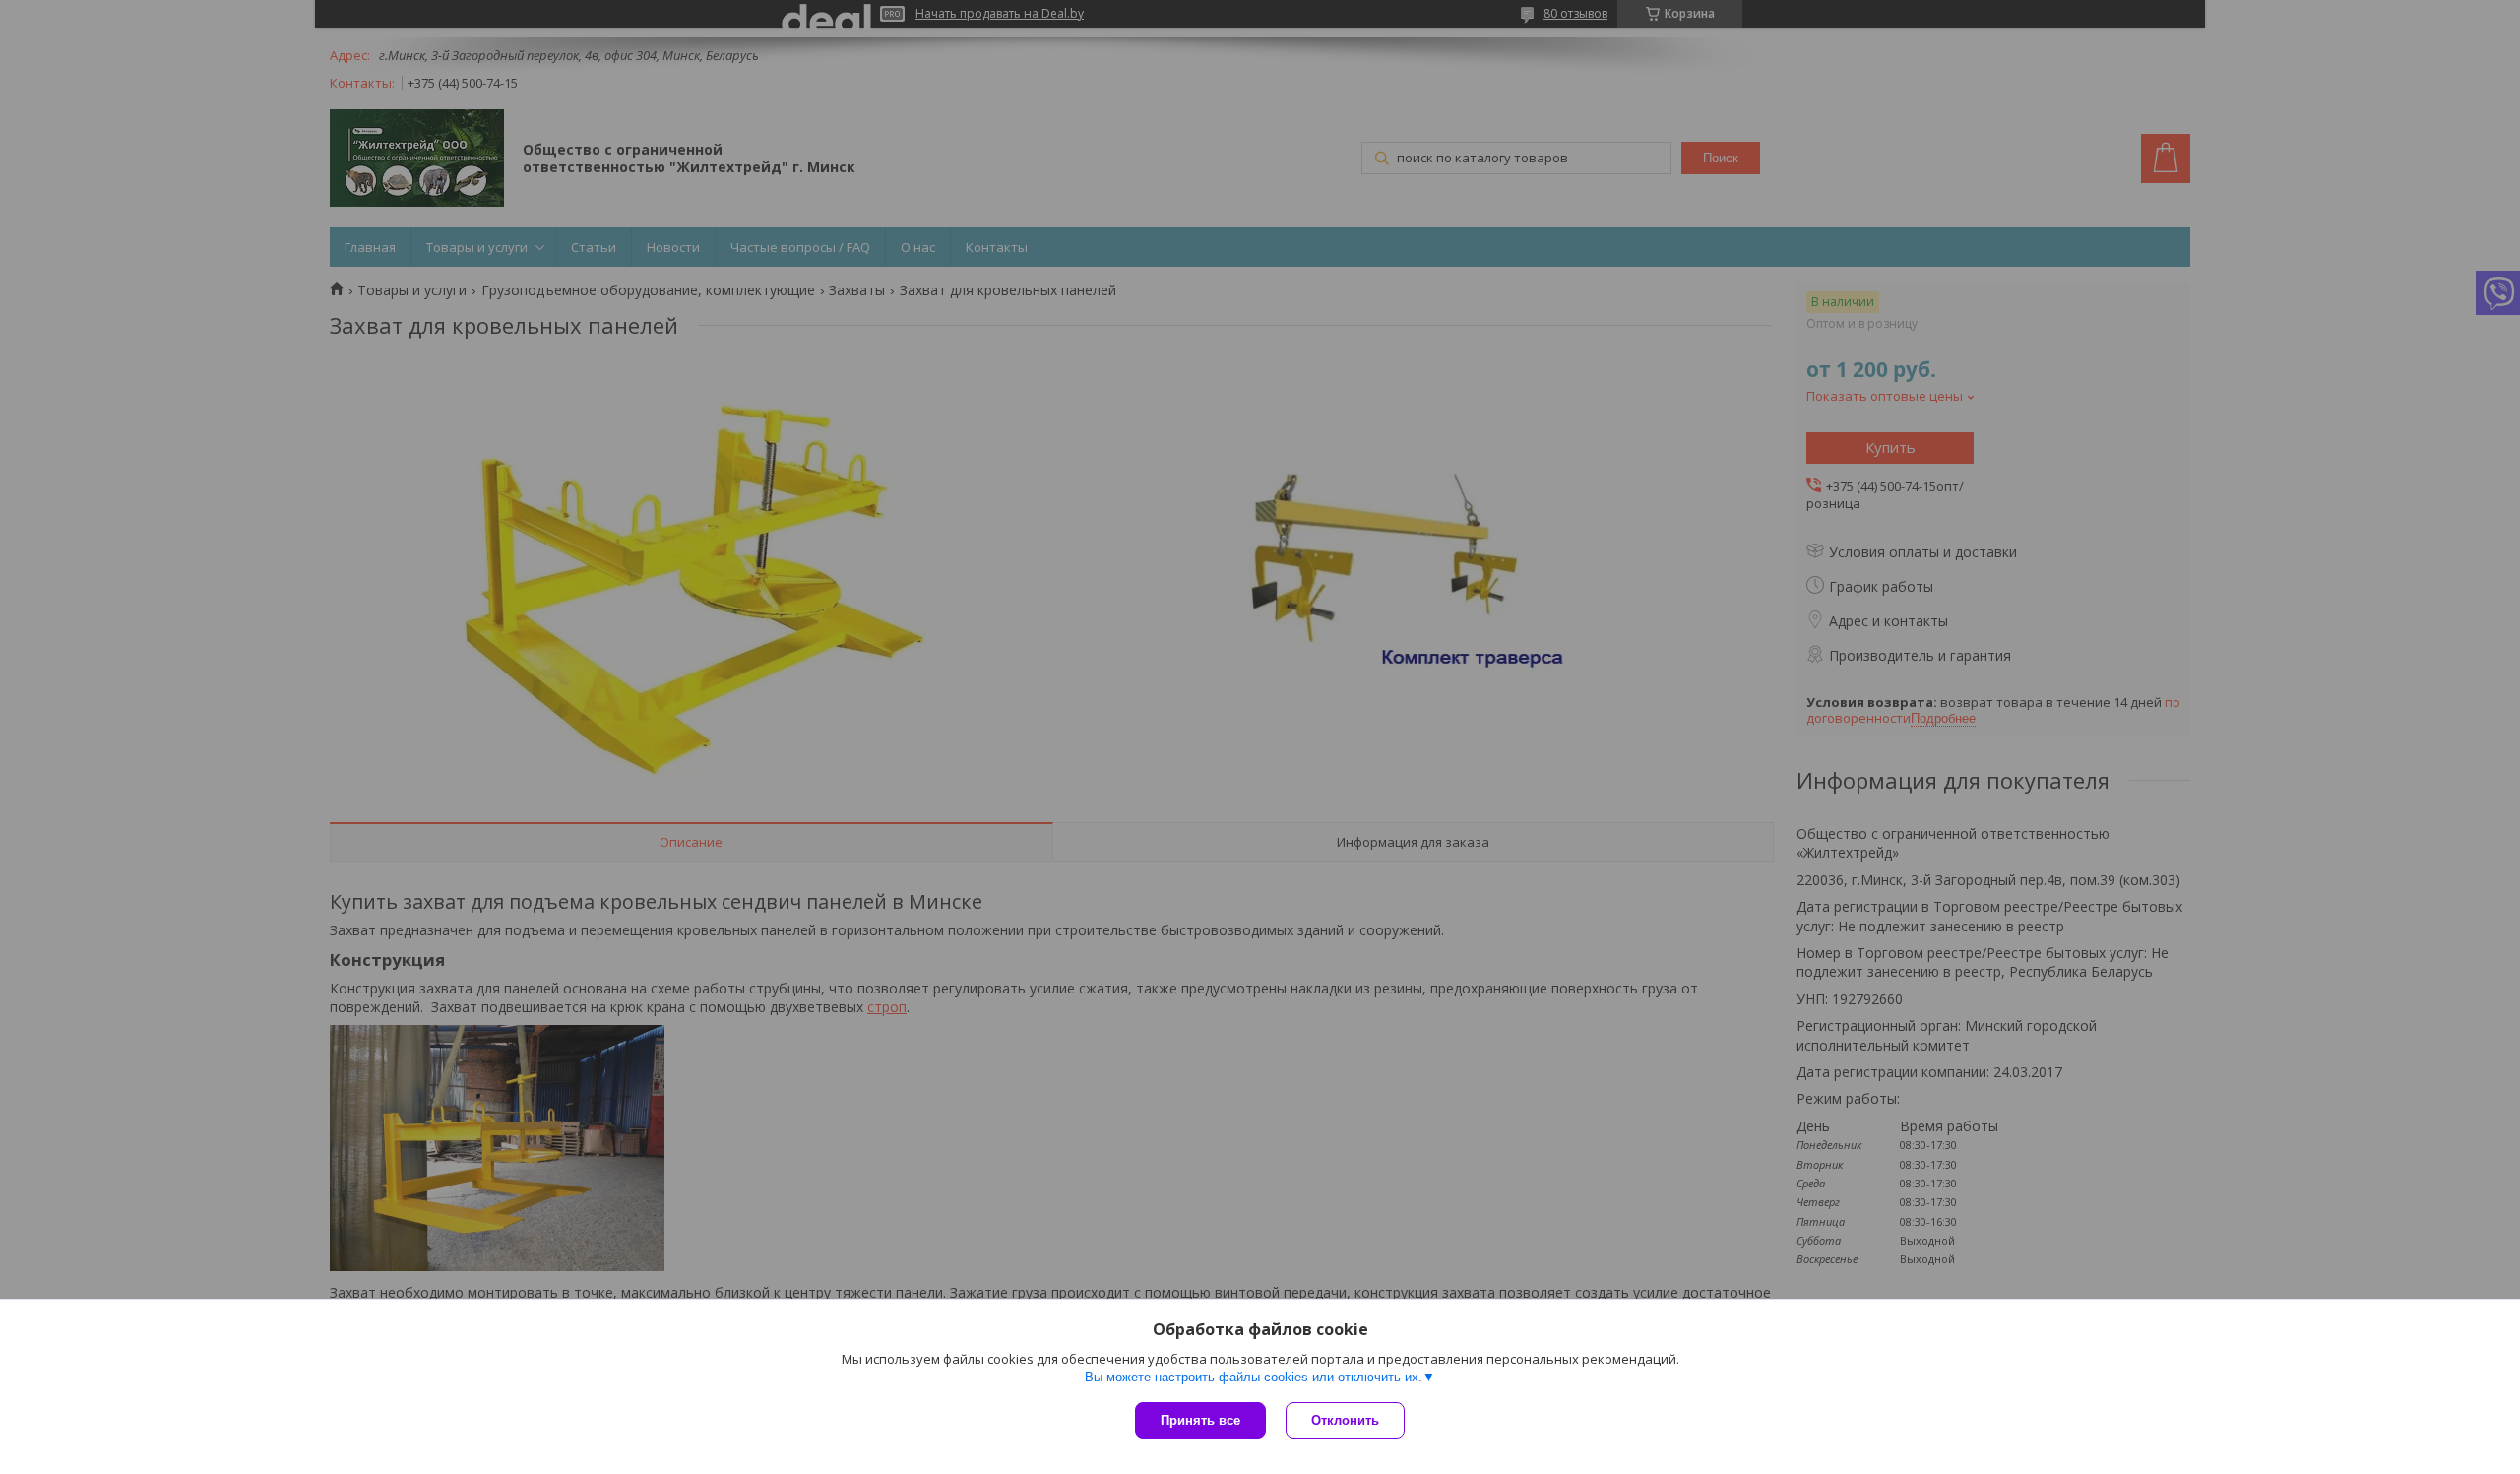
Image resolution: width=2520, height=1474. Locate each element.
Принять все (1200, 1420)
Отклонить (1345, 1420)
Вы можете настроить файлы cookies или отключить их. (1254, 1377)
